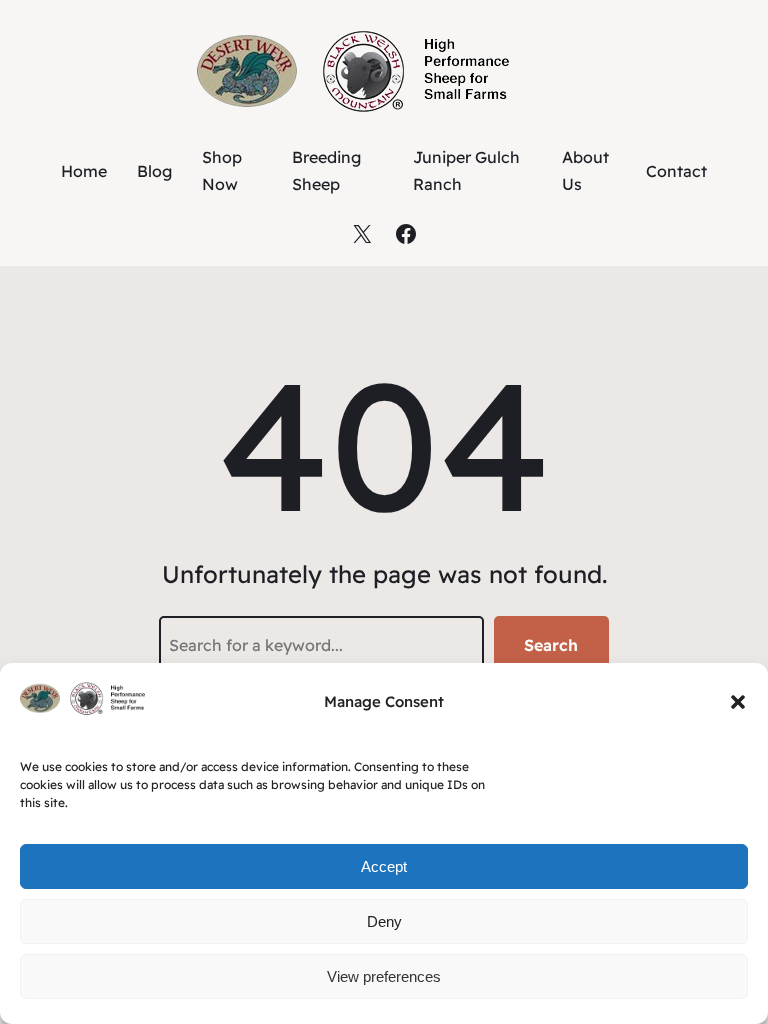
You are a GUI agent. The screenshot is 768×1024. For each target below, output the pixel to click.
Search (551, 645)
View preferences (384, 976)
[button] (738, 702)
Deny (384, 921)
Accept (384, 866)
